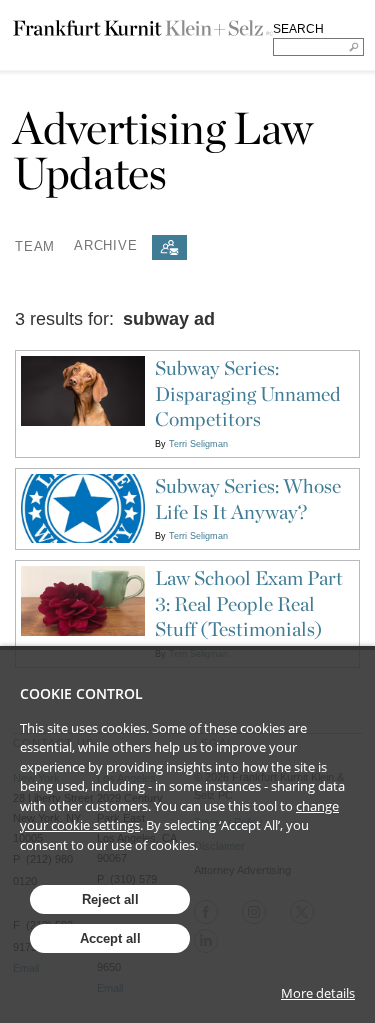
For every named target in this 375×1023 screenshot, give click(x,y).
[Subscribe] (169, 247)
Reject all (110, 899)
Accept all (110, 938)
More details (318, 993)
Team (35, 245)
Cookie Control (81, 693)
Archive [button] (105, 245)
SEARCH (298, 29)
